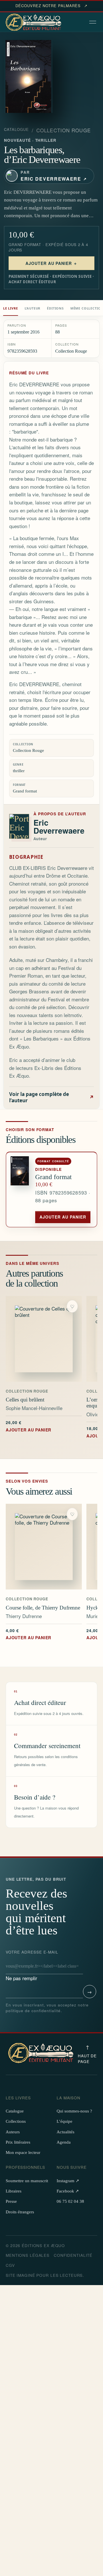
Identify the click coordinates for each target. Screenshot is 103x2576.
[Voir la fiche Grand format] (21, 1190)
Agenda (64, 2142)
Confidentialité (73, 2255)
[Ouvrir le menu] (93, 23)
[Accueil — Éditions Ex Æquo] (34, 23)
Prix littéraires (18, 2142)
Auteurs (13, 2132)
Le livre (11, 308)
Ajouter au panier (63, 1217)
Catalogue (16, 129)
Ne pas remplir (32, 1965)
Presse (11, 2201)
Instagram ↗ (68, 2181)
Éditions (55, 308)
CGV (10, 2265)
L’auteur (33, 308)
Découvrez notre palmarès (51, 6)
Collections (16, 2121)
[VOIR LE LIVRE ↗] (44, 1339)
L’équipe (65, 2121)
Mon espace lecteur (23, 2152)
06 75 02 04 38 (70, 2201)
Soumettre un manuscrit (27, 2181)
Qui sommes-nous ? (74, 2111)
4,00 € (28, 1634)
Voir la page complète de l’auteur (51, 1097)
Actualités (66, 2132)
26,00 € (28, 1426)
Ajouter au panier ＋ (52, 263)
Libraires (14, 2191)
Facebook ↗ (68, 2191)
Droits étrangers (20, 2212)
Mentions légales (28, 2255)
